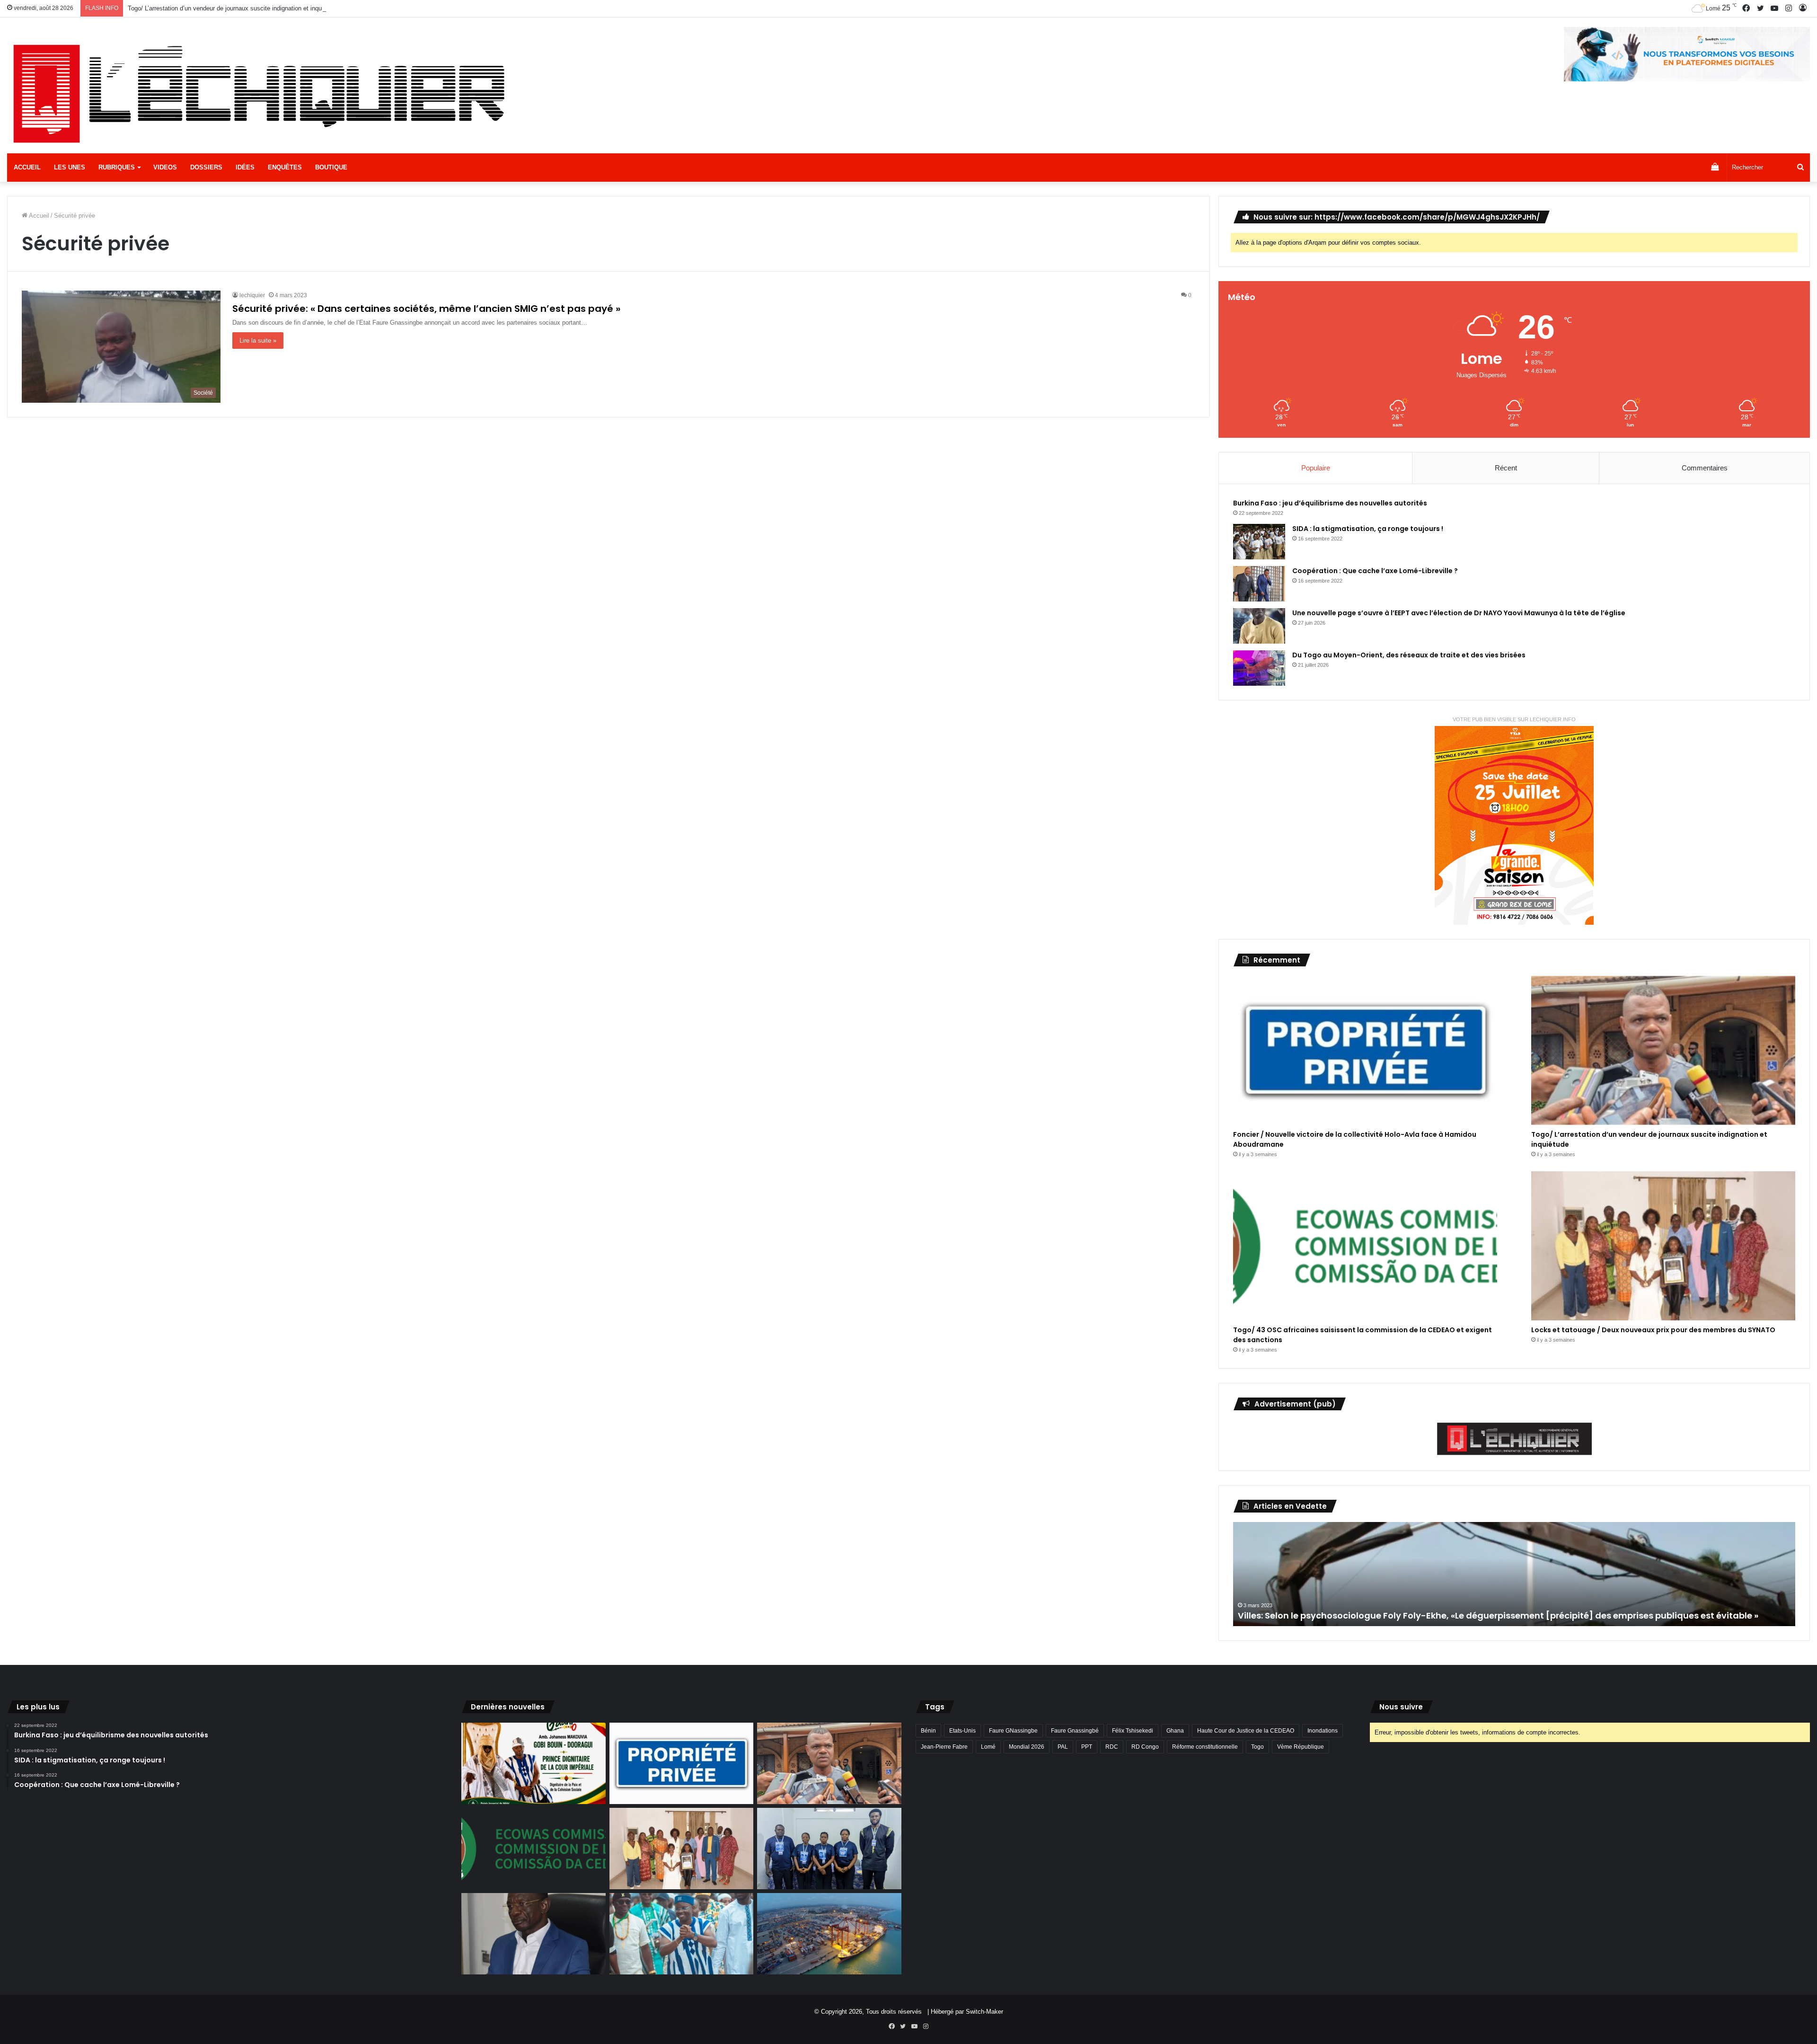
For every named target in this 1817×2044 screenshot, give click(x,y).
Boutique (331, 167)
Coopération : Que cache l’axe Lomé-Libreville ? (1375, 571)
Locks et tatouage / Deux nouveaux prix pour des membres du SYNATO (1653, 1330)
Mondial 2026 (1027, 1747)
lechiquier (252, 295)
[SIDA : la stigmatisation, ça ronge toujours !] (1259, 542)
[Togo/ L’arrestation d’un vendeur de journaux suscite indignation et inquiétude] (1663, 1050)
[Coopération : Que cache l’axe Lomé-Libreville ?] (1259, 584)
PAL (1063, 1747)
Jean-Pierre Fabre (944, 1747)
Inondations (1323, 1731)
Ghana (1175, 1731)
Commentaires (1705, 468)
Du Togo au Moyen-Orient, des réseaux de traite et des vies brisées (1409, 655)
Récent (1506, 468)
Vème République (1301, 1747)
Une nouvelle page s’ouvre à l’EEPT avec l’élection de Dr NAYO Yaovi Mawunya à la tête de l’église (1459, 613)
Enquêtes (285, 167)
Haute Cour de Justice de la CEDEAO (1246, 1731)
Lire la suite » (258, 341)
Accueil (27, 167)
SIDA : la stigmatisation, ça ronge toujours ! (1368, 529)
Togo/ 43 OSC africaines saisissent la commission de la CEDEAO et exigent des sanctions (253, 8)
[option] (1514, 1574)
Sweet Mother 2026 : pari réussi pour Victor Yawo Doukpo (1361, 1615)
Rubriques (117, 167)
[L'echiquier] (263, 92)
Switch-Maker (984, 2012)
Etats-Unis (962, 1731)
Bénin (928, 1731)
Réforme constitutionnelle (1205, 1747)
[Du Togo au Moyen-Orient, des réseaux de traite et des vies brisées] (1259, 668)
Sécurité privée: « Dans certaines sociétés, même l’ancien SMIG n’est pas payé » (426, 309)
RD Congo (1145, 1747)
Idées (245, 167)
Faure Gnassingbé (1075, 1731)
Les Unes (70, 167)
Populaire (1316, 468)
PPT (1087, 1747)
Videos (165, 167)
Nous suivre (1401, 1707)
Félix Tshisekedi (1133, 1731)
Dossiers (206, 167)
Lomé (988, 1747)
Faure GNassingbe (1013, 1731)
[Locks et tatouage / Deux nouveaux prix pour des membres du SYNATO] (1663, 1246)
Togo (1257, 1747)
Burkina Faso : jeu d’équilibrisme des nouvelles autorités (1330, 503)
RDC (1112, 1747)
